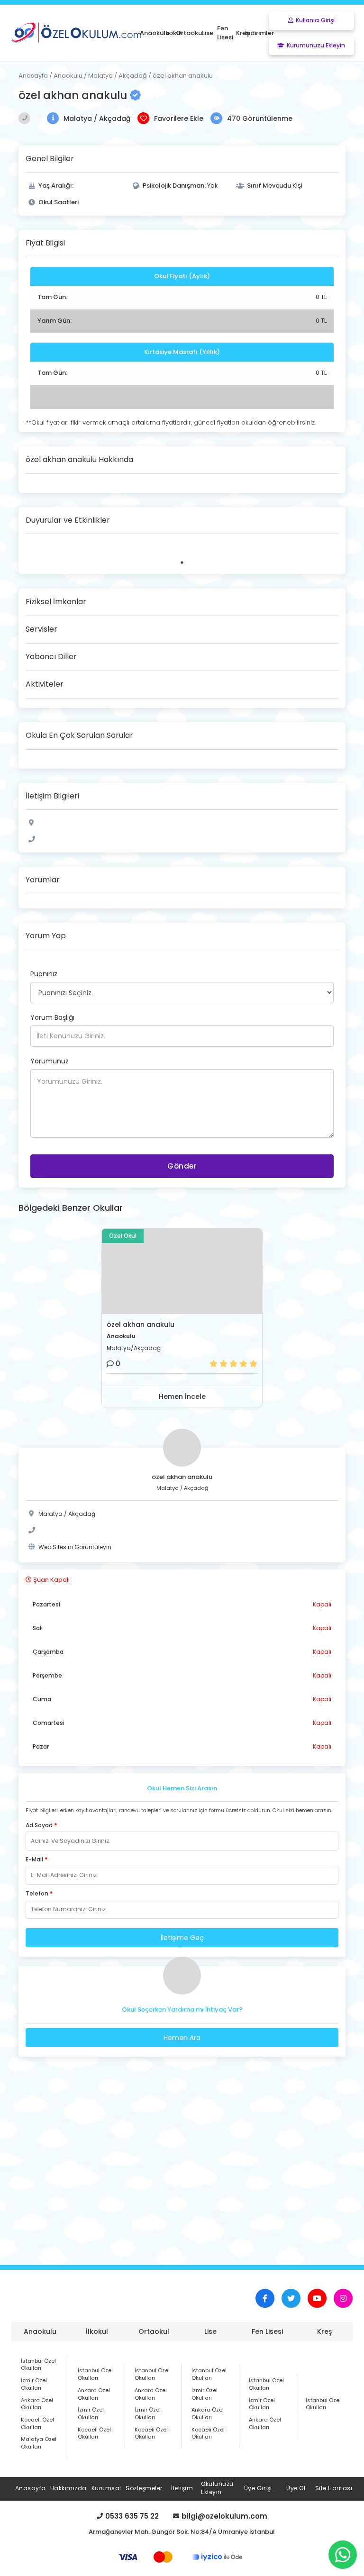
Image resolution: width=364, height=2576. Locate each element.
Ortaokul (154, 2331)
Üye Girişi (258, 2488)
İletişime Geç (182, 1938)
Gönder (182, 1166)
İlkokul (97, 2331)
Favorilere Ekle (179, 118)
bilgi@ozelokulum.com (224, 2517)
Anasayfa (31, 2488)
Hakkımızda (68, 2488)
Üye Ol (296, 2488)
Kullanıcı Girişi (315, 20)
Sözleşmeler (144, 2488)
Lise (210, 2331)
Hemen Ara (182, 2038)
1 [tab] (182, 562)
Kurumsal (106, 2488)
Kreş (324, 2331)
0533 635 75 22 (132, 2517)
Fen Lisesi (267, 2331)
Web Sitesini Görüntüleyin (75, 1547)
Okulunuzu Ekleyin (217, 2488)
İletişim (182, 2488)
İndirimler (259, 33)
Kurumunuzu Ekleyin (316, 45)
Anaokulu (40, 2331)
